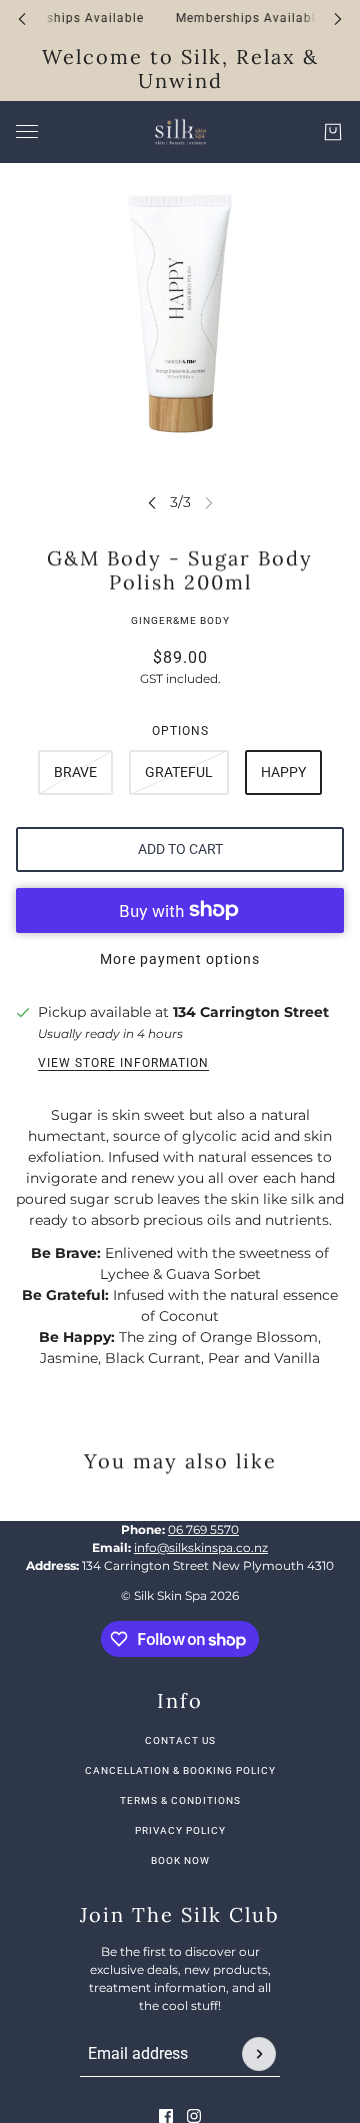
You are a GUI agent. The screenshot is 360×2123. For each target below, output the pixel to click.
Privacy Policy (180, 1830)
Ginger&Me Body (180, 620)
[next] (338, 18)
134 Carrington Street (251, 1012)
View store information (123, 1063)
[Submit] (259, 2054)
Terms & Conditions (180, 1800)
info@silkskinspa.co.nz (201, 1547)
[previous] (22, 18)
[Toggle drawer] (27, 131)
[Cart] (333, 132)
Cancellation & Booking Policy (180, 1770)
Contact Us (180, 1740)
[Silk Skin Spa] (180, 132)
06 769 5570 (203, 1529)
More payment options (180, 959)
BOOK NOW (180, 1860)
